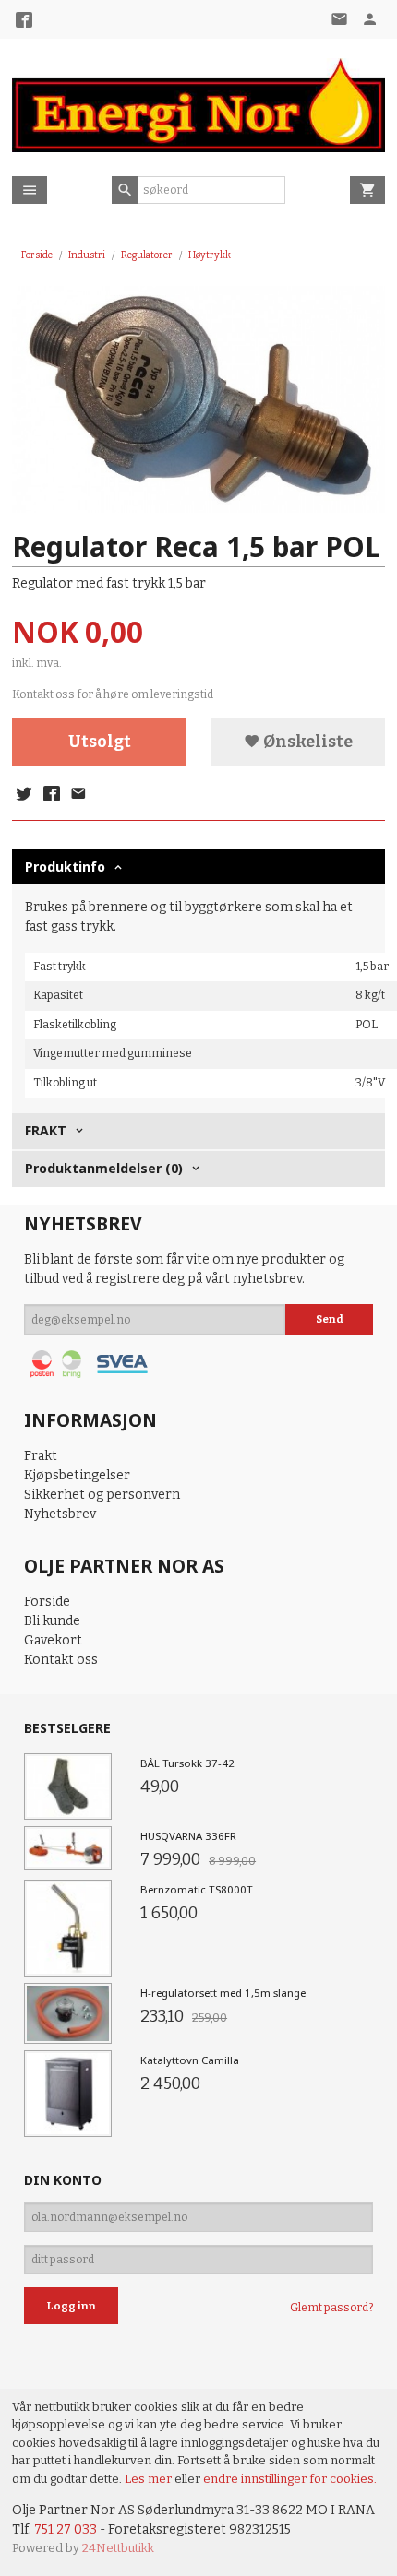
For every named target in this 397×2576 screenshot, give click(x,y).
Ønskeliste (307, 742)
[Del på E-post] (78, 795)
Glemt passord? (331, 2308)
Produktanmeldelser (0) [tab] (104, 1168)
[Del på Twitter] (24, 795)
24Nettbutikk (118, 2548)
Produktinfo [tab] (65, 867)
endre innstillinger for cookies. (290, 2479)
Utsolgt (100, 742)
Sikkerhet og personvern (102, 1495)
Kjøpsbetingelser (77, 1475)
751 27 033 (66, 2529)
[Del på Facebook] (51, 795)
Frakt (41, 1456)
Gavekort (53, 1640)
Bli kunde (52, 1621)
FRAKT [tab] (46, 1130)
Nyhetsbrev (60, 1514)
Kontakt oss (61, 1660)
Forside (37, 255)
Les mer (150, 2479)
